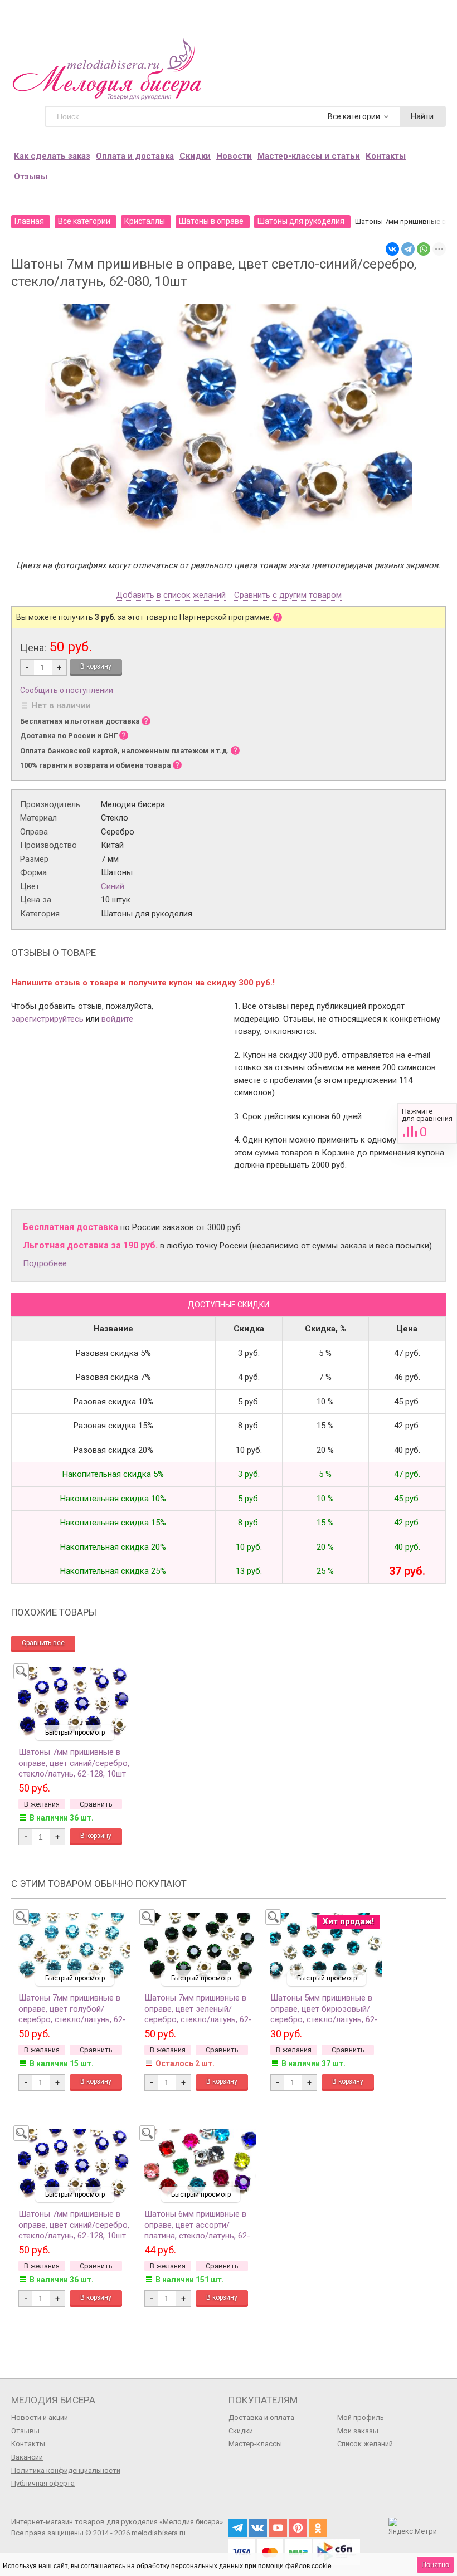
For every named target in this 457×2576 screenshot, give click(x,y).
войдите (117, 1019)
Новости (234, 156)
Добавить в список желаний (171, 596)
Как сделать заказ (52, 156)
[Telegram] (408, 249)
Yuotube (278, 2528)
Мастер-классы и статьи (309, 156)
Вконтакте (258, 2528)
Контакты (386, 156)
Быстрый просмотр (75, 1733)
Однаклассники (318, 2528)
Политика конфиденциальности (66, 2470)
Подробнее (45, 1263)
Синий (113, 886)
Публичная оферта (43, 2483)
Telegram (238, 2528)
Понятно (435, 2565)
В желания (42, 1804)
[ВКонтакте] (392, 249)
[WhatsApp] (424, 249)
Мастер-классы (255, 2444)
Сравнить (427, 1123)
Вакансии (27, 2457)
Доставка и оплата (261, 2418)
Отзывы (31, 177)
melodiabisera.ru (159, 2533)
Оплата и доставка (135, 156)
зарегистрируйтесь (47, 1019)
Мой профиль (361, 2418)
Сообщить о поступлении (67, 690)
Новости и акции (40, 2418)
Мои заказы (358, 2431)
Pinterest (298, 2528)
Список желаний (365, 2444)
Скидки (195, 156)
